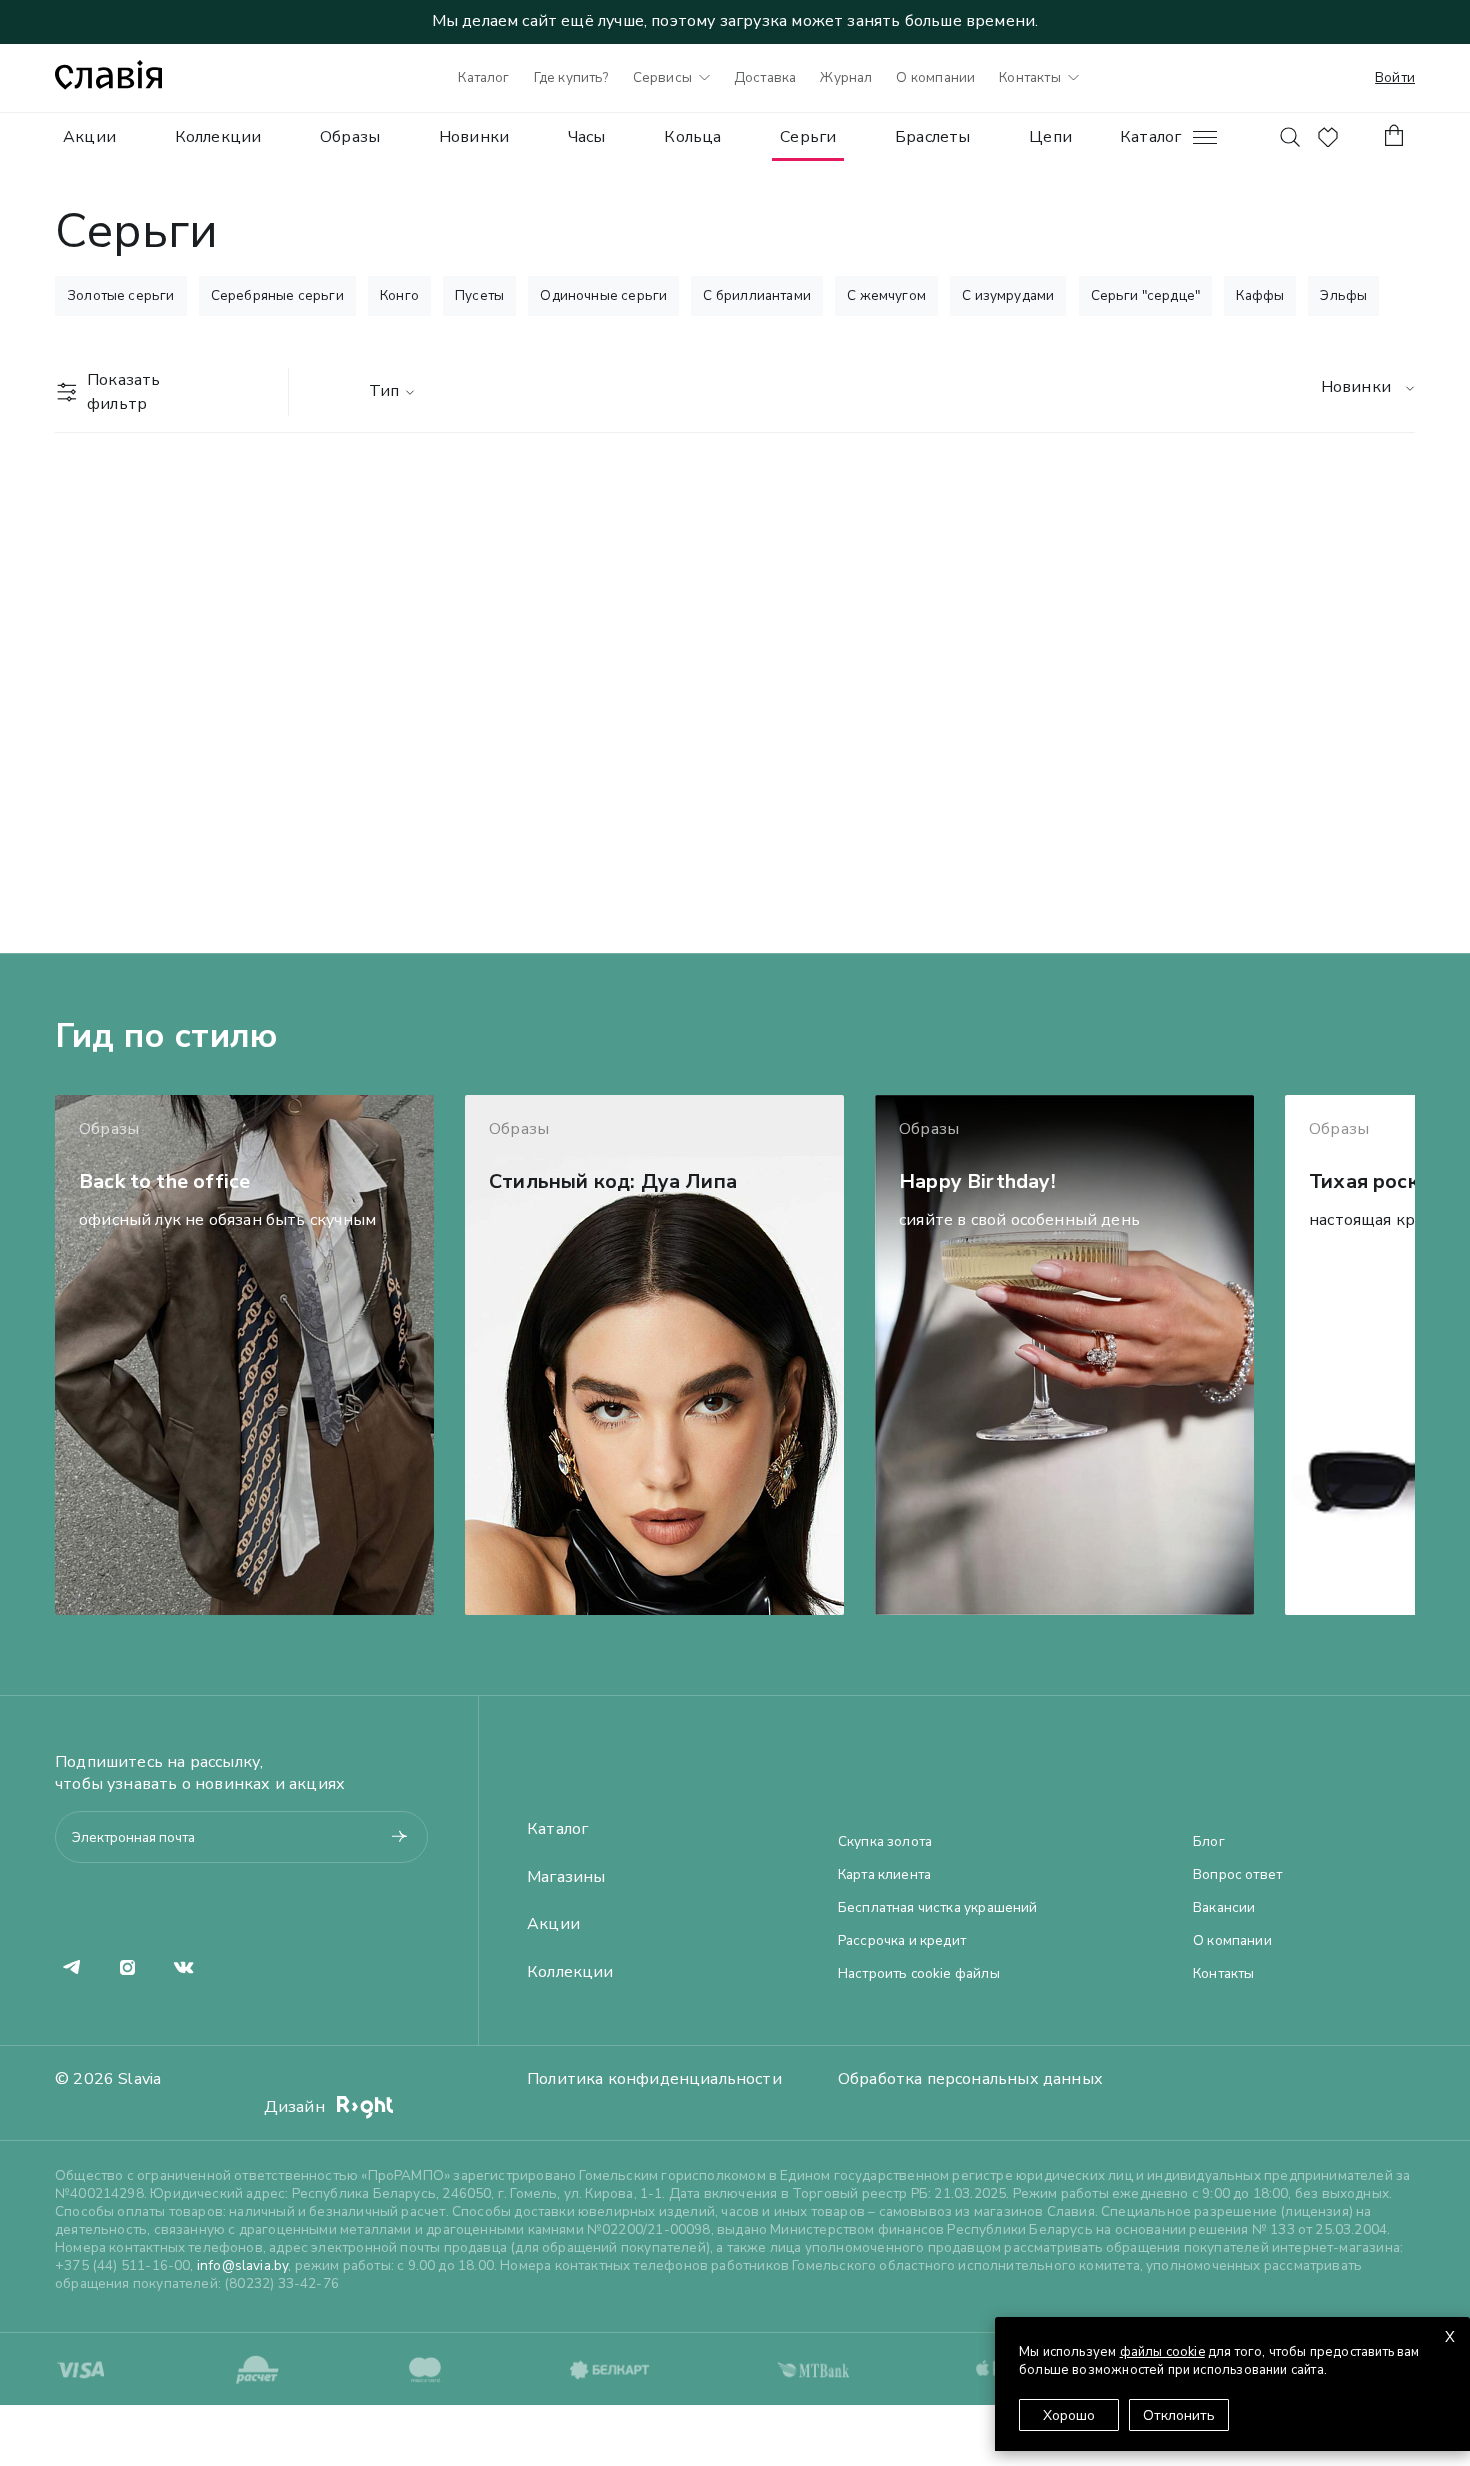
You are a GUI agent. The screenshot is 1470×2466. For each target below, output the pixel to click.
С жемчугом (886, 295)
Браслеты (932, 137)
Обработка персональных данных (970, 2079)
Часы (587, 137)
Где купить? (571, 77)
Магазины (566, 1877)
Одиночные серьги (603, 295)
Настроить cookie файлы (919, 1974)
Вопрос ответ (1237, 1875)
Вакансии (1224, 1908)
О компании (935, 77)
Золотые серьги (121, 295)
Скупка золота (885, 1842)
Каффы (1260, 295)
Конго (399, 295)
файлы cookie (1162, 2352)
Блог (1209, 1842)
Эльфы (1343, 295)
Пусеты (479, 295)
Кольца (692, 137)
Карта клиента (884, 1875)
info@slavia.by (243, 2265)
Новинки (474, 137)
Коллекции (218, 137)
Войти (1395, 77)
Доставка (765, 77)
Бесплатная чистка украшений (938, 1908)
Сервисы (662, 77)
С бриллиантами (757, 295)
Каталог (483, 77)
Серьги (808, 137)
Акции (89, 137)
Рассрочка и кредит (902, 1941)
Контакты (1029, 77)
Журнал (846, 77)
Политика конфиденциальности (654, 2079)
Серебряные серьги (277, 295)
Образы (350, 137)
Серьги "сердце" (1146, 295)
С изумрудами (1008, 295)
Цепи (1050, 137)
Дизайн (296, 2107)
